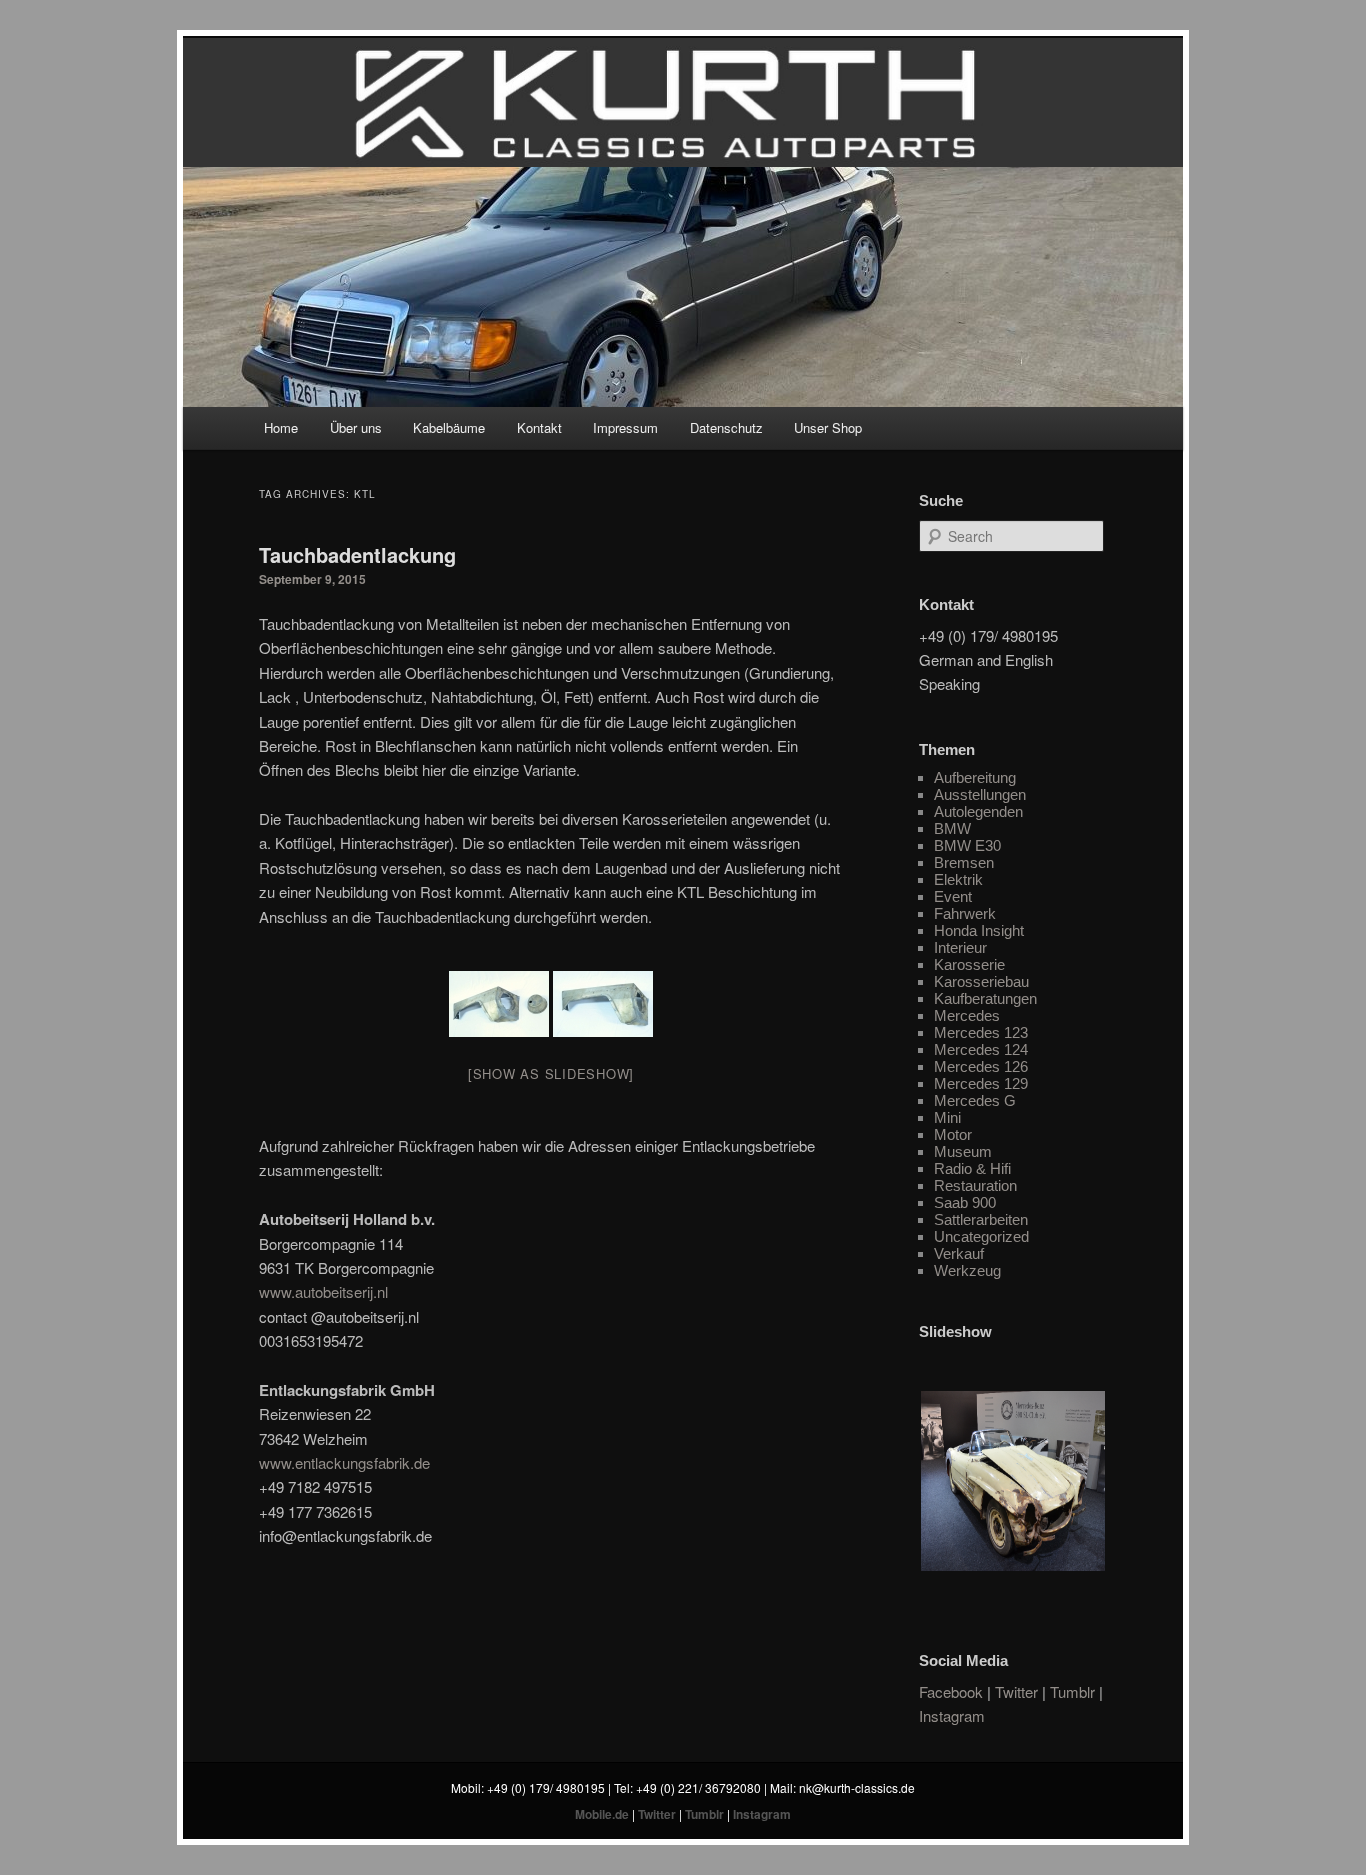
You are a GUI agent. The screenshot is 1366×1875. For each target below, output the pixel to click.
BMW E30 (967, 845)
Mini (947, 1117)
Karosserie (969, 964)
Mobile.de (602, 1814)
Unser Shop (828, 427)
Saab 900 (965, 1202)
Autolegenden (978, 811)
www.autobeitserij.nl (323, 1291)
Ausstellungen (980, 794)
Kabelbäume (449, 427)
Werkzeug (967, 1270)
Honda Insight (979, 930)
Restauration (975, 1185)
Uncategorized (981, 1236)
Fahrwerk (965, 913)
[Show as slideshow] (551, 1073)
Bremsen (964, 862)
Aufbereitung (975, 777)
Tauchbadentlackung (357, 554)
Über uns (356, 427)
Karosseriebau (981, 981)
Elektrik (958, 879)
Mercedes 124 (981, 1049)
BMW (952, 828)
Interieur (960, 947)
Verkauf (959, 1253)
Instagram (952, 1715)
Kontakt (539, 427)
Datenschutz (726, 427)
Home (281, 427)
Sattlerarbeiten (981, 1219)
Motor (953, 1134)
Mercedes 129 (981, 1083)
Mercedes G (975, 1100)
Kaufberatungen (985, 998)
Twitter (1016, 1691)
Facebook (951, 1691)
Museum (963, 1151)
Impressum (625, 427)
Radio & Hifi (972, 1168)
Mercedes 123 (981, 1032)
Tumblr (1072, 1691)
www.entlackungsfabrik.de (344, 1462)
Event (953, 896)
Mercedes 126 (981, 1066)
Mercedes (967, 1015)
